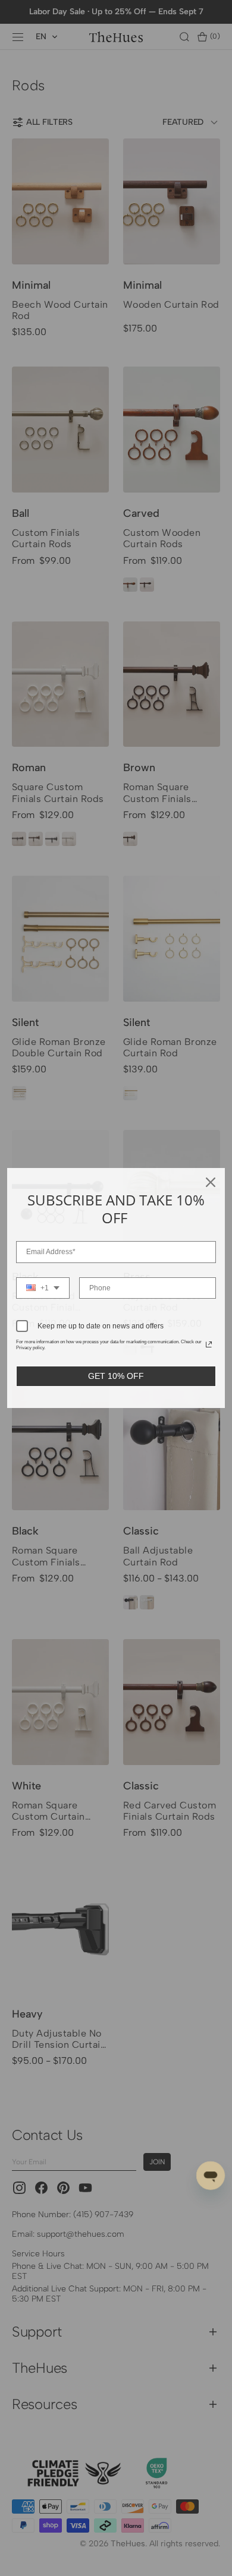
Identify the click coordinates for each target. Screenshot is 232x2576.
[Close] (211, 1182)
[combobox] (43, 1288)
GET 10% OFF (116, 1376)
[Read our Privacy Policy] (209, 1344)
